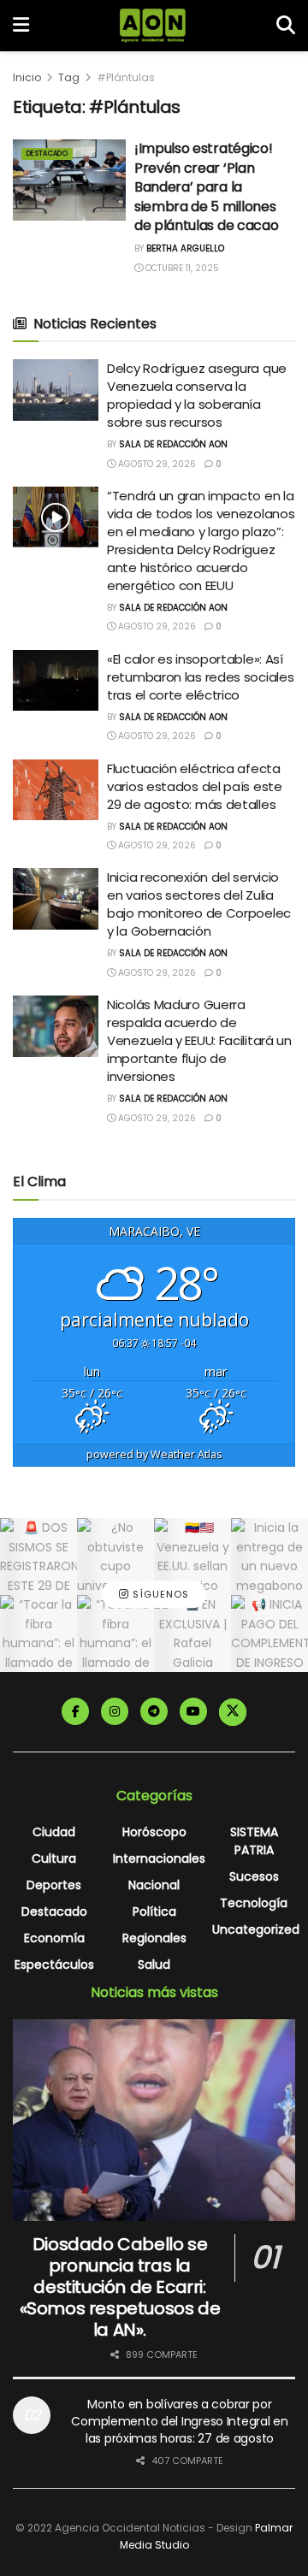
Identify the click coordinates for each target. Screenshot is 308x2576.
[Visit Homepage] (153, 26)
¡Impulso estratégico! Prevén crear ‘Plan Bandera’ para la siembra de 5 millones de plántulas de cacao (206, 187)
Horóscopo (154, 1832)
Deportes (54, 1885)
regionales (154, 1938)
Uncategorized (256, 1929)
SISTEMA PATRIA (254, 1841)
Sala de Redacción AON (173, 444)
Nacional (154, 1885)
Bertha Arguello (185, 248)
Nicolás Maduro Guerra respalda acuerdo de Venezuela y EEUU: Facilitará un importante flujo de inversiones (199, 1040)
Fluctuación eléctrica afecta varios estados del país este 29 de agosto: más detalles (195, 786)
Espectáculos (54, 1964)
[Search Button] (286, 26)
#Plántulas (126, 77)
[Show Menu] (21, 26)
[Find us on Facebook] (75, 1711)
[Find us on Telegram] (154, 1711)
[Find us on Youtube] (193, 1711)
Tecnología (254, 1903)
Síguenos (159, 1595)
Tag (69, 77)
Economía (54, 1938)
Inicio (27, 77)
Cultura (54, 1858)
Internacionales (159, 1858)
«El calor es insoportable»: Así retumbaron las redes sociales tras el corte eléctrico (200, 677)
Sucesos (254, 1876)
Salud (154, 1964)
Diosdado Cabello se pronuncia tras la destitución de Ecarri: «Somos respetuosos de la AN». (120, 2287)
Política (154, 1911)
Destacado (47, 154)
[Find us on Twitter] (233, 1712)
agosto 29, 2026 (156, 464)
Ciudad (54, 1832)
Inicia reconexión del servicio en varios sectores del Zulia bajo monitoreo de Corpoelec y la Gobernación (199, 904)
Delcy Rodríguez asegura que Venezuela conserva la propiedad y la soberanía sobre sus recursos (197, 395)
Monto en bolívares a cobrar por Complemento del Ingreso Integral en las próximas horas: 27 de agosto (179, 2421)
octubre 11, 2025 (181, 268)
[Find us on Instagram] (115, 1711)
